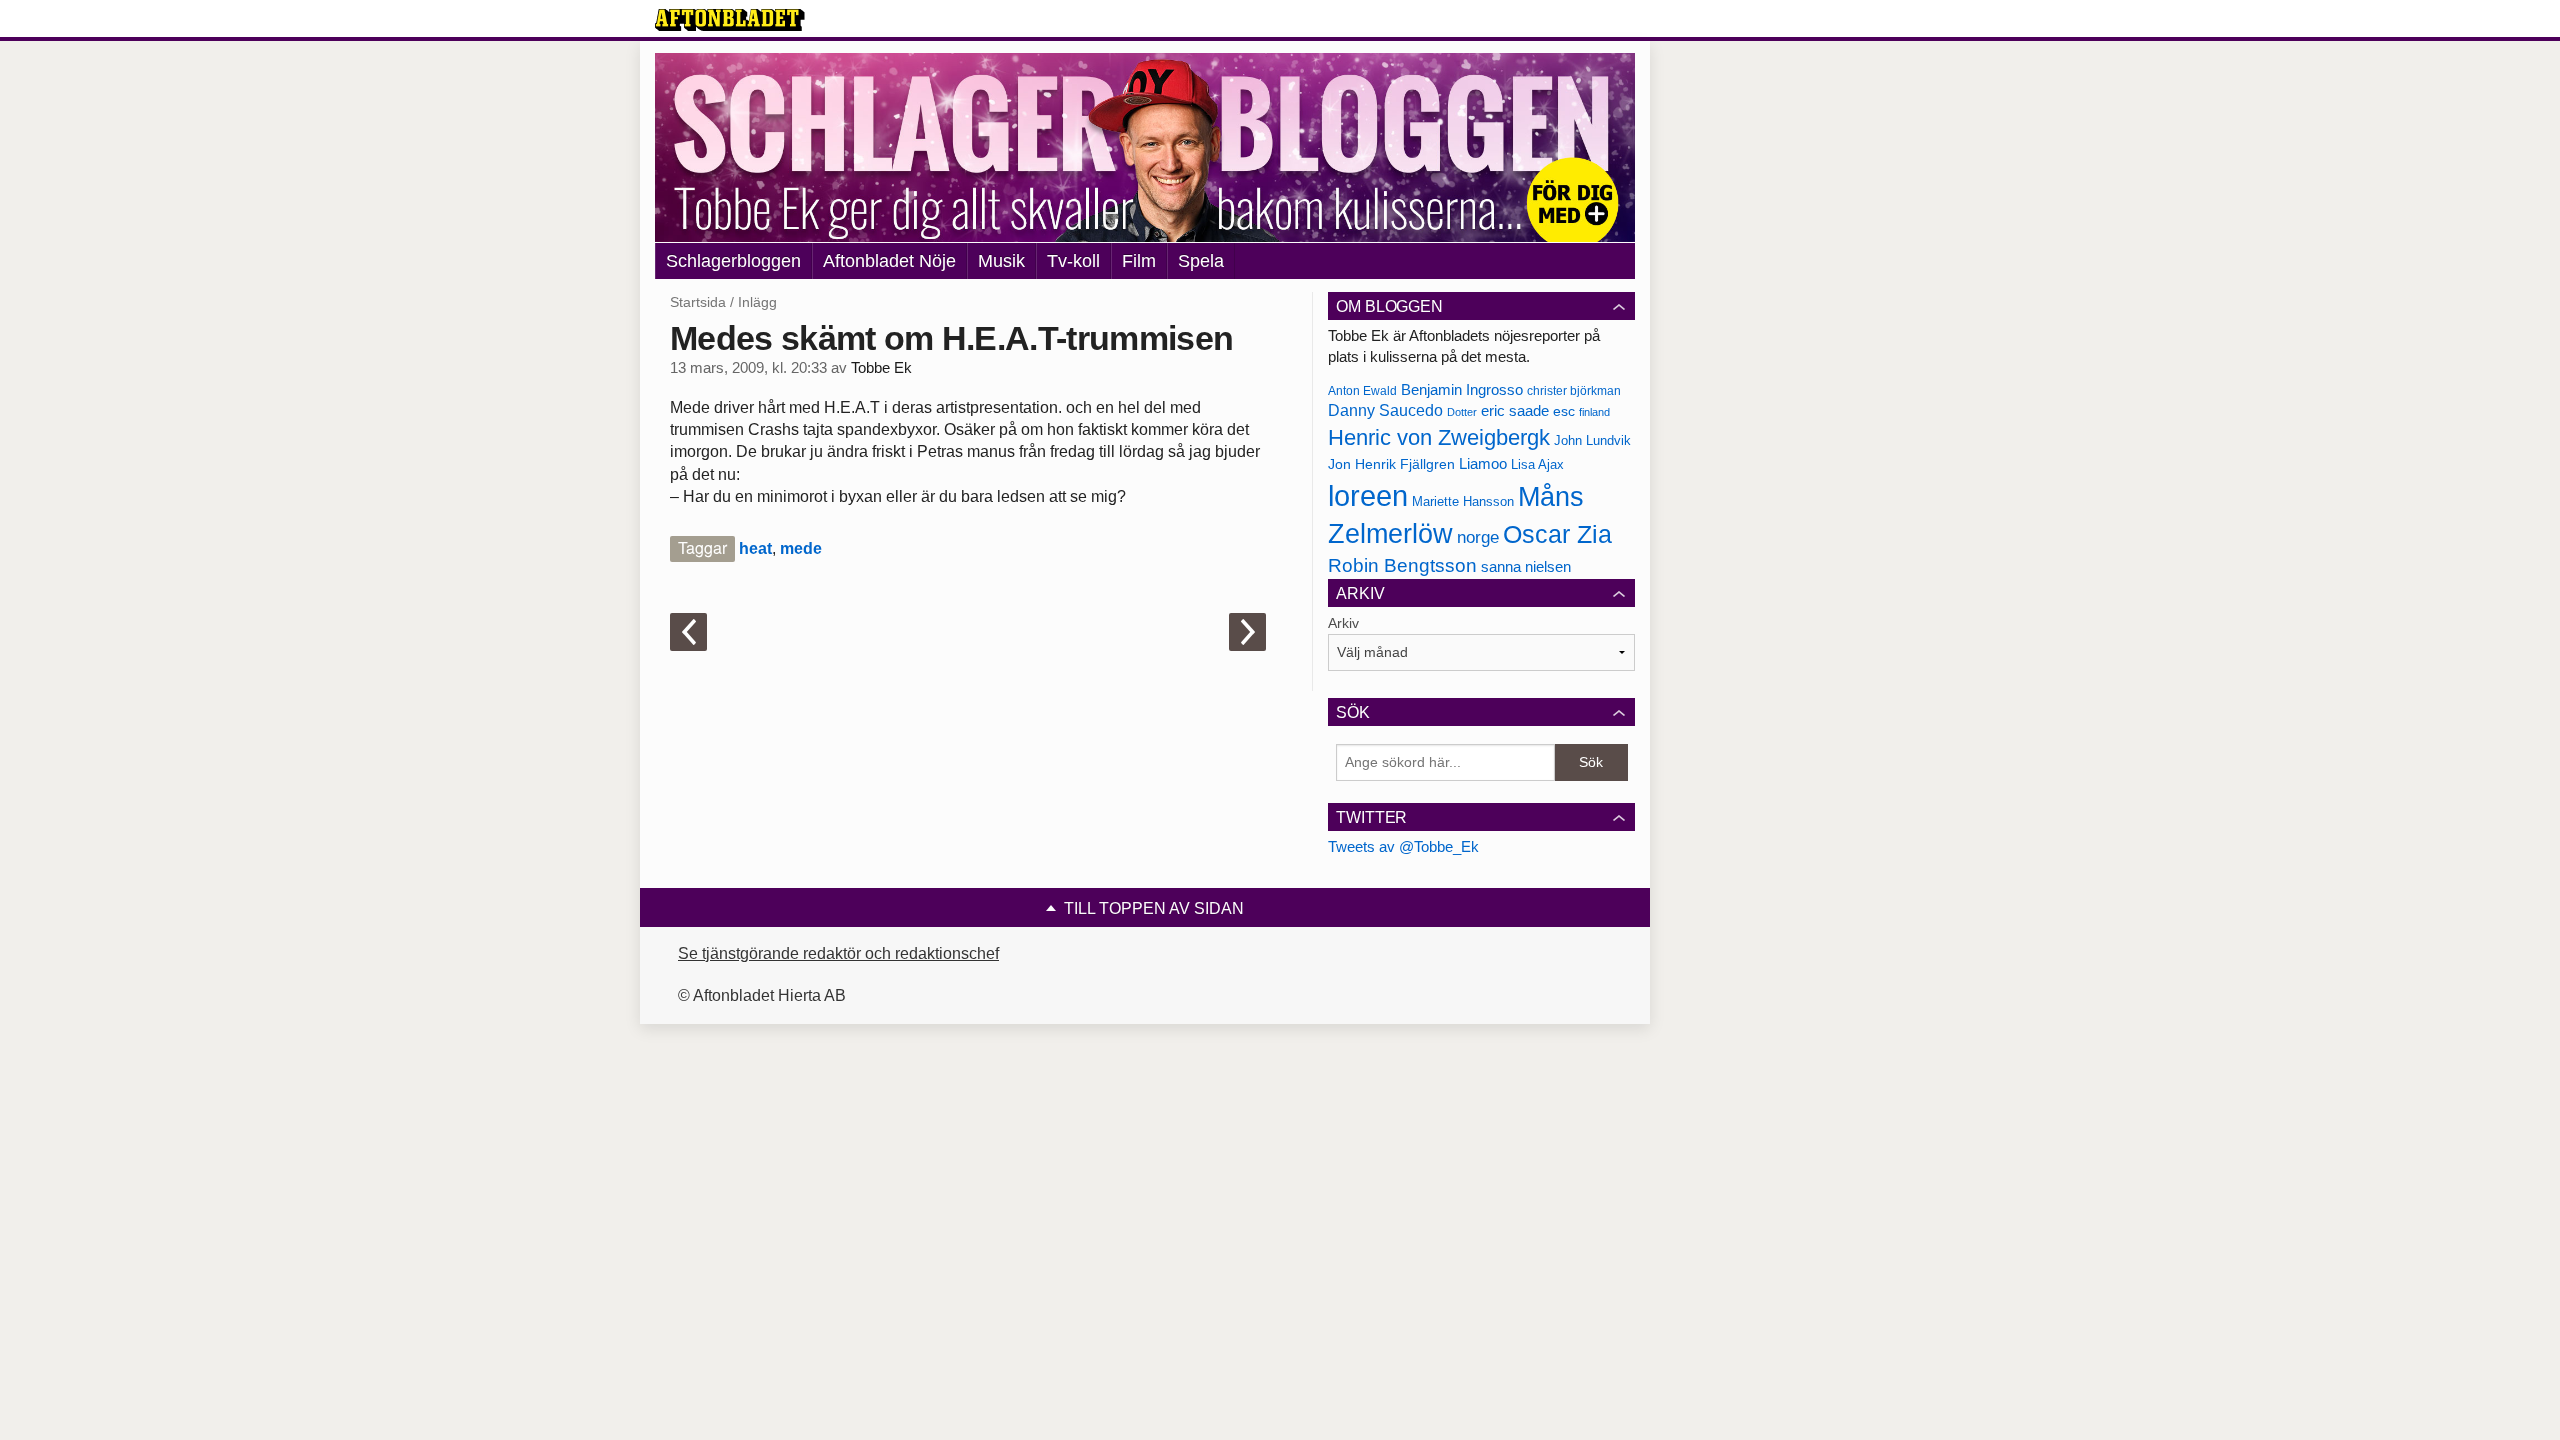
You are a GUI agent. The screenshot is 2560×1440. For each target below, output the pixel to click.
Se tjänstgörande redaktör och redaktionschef (838, 953)
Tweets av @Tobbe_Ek (1403, 846)
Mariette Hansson (1463, 502)
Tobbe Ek (881, 368)
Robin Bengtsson (1402, 565)
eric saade (1515, 410)
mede (801, 548)
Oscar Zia (1557, 534)
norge (1478, 537)
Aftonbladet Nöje (889, 261)
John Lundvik (1592, 440)
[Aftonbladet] (730, 20)
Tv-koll (1073, 261)
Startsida (698, 302)
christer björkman (1574, 391)
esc (1564, 411)
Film (1139, 261)
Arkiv (1343, 623)
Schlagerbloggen (733, 261)
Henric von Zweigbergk (1439, 437)
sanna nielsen (1526, 567)
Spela (1201, 261)
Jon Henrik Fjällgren (1391, 464)
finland (1594, 412)
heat (755, 548)
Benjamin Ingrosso (1462, 390)
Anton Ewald (1362, 391)
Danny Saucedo (1385, 410)
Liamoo (1483, 464)
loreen (1368, 495)
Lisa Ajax (1537, 464)
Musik (1001, 261)
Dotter (1462, 412)
